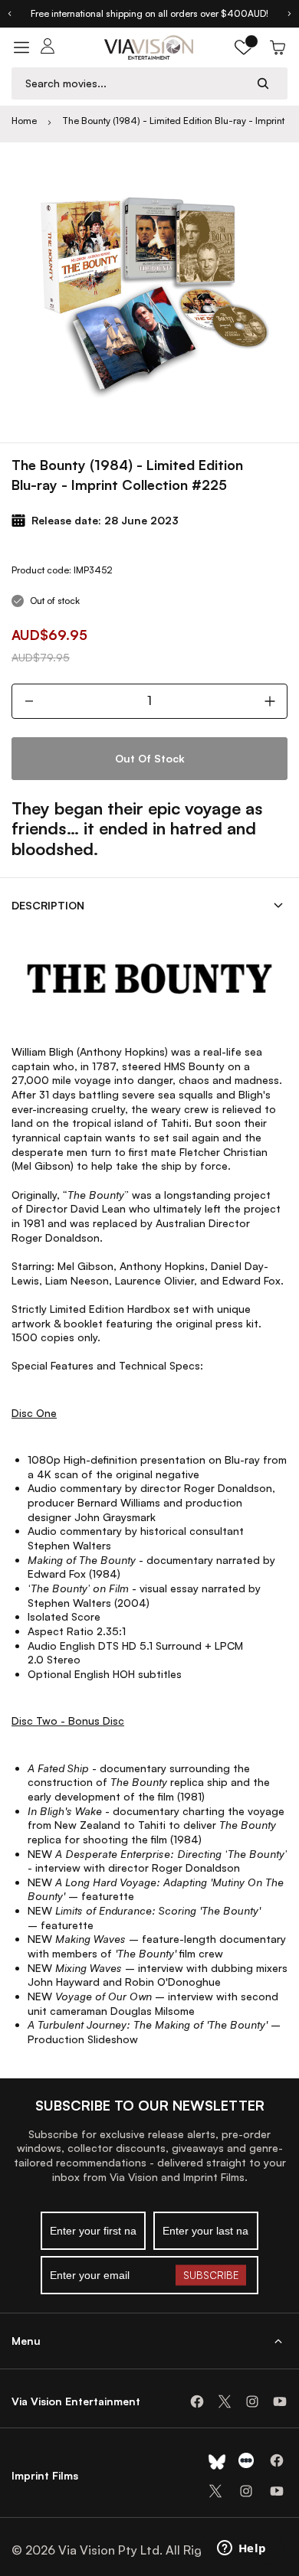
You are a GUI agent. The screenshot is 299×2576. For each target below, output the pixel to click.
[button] (244, 47)
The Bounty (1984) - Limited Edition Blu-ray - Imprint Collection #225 (173, 121)
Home (24, 121)
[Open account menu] (48, 47)
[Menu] (21, 47)
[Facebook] (197, 2401)
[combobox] (135, 83)
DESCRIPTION (48, 905)
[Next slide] (290, 14)
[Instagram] (252, 2401)
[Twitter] (225, 2401)
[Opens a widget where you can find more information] (242, 2549)
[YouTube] (280, 2401)
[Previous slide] (9, 14)
